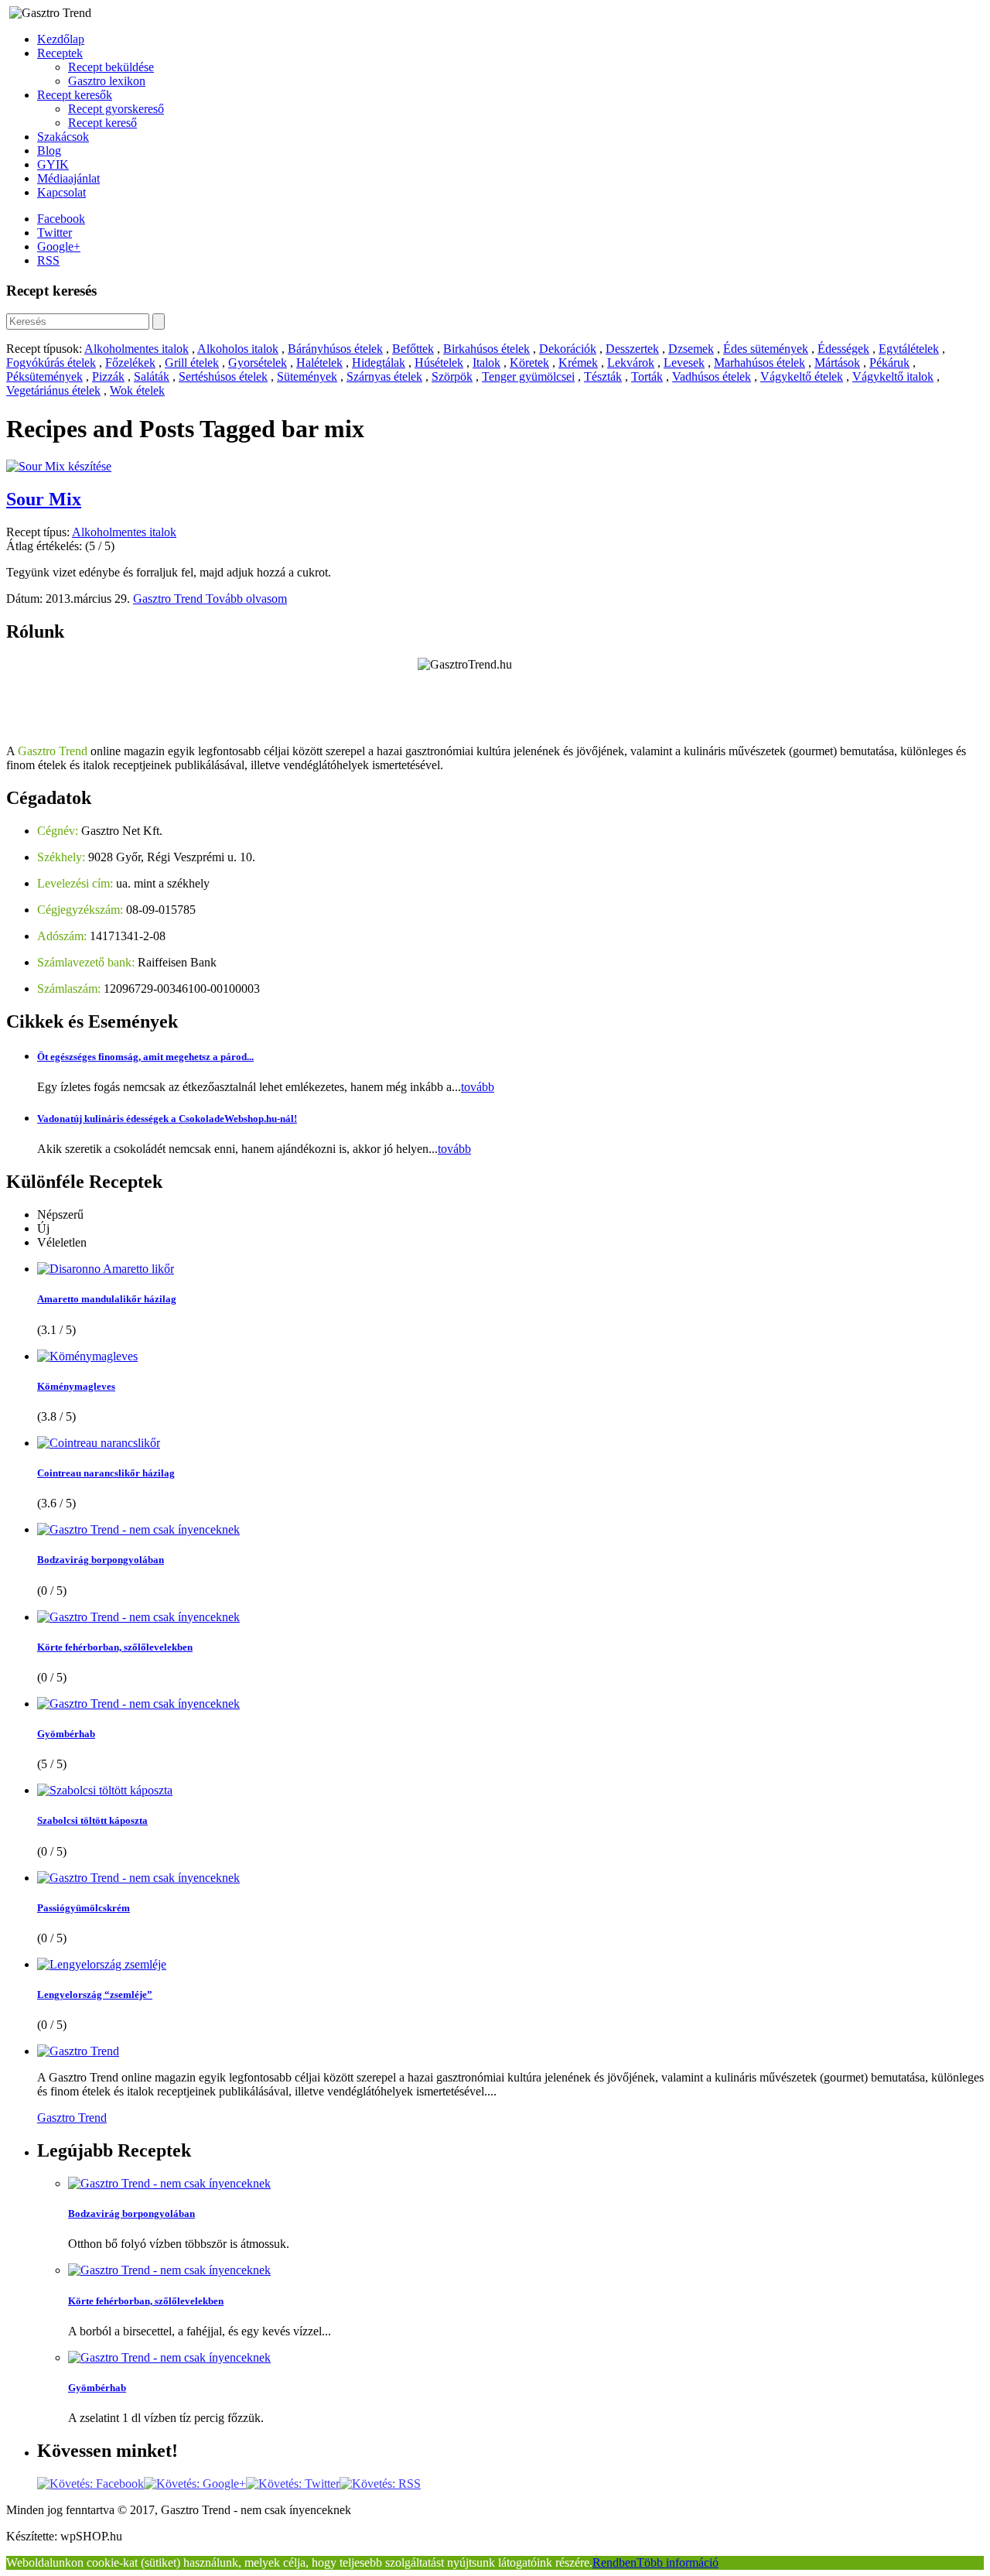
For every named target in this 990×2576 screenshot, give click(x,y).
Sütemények (307, 376)
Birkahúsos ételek (486, 349)
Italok (486, 363)
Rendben (614, 2562)
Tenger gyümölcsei (528, 376)
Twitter (55, 233)
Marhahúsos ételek (760, 363)
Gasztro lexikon (107, 81)
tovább (478, 1087)
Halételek (319, 363)
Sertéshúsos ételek (223, 376)
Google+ (59, 246)
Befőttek (413, 349)
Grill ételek (192, 363)
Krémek (578, 363)
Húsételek (439, 363)
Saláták (152, 376)
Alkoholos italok (238, 349)
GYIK (53, 164)
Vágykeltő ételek (802, 376)
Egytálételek (909, 349)
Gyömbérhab (66, 1734)
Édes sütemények (766, 349)
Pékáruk (889, 363)
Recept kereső (102, 123)
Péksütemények (44, 376)
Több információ (678, 2562)
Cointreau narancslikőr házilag (106, 1473)
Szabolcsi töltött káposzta (92, 1820)
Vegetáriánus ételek (53, 390)
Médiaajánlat (68, 178)
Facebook (61, 219)
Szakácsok (63, 137)
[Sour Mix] (59, 466)
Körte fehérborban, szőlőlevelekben (115, 1647)
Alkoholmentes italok (137, 349)
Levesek (684, 363)
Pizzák (108, 376)
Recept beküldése (111, 67)
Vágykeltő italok (893, 376)
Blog (49, 151)
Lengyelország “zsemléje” (95, 1994)
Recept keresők (75, 95)
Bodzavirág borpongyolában (101, 1560)
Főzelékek (130, 363)
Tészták (603, 376)
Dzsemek (691, 349)
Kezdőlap (61, 39)
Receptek (60, 53)
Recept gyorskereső (116, 109)
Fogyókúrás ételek (51, 363)
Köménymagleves (76, 1386)
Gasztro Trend (169, 599)
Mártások (837, 363)
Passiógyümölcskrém (84, 1908)
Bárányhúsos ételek (335, 349)
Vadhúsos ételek (712, 376)
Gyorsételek (258, 363)
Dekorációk (568, 349)
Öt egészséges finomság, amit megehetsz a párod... (145, 1057)
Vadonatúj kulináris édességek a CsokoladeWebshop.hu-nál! (167, 1119)
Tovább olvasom (246, 599)
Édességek (843, 349)
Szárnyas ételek (384, 376)
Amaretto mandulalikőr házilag (107, 1299)
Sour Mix (44, 499)
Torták (647, 376)
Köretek (529, 363)
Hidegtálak (379, 363)
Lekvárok (631, 363)
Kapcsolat (61, 192)
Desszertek (632, 349)
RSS (48, 260)
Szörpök (452, 376)
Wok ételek (137, 390)
